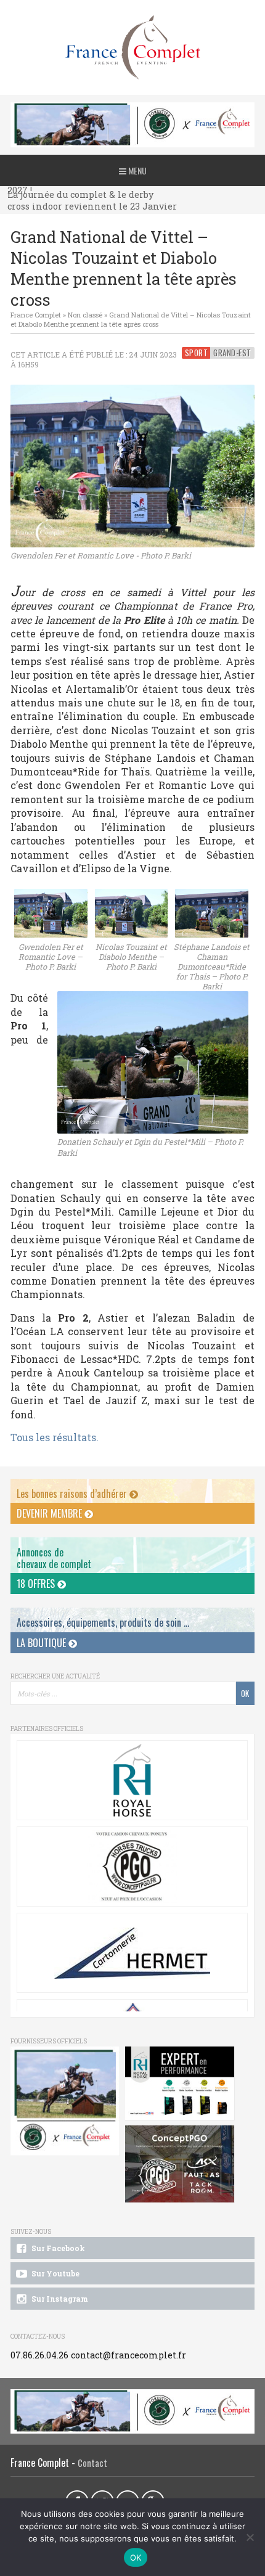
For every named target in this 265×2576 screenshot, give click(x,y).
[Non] (250, 2537)
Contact (92, 2463)
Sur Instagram (59, 2299)
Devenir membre (51, 1513)
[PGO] (180, 2164)
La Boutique (43, 1643)
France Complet (36, 315)
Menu (137, 170)
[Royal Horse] (132, 1780)
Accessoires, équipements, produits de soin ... (103, 1622)
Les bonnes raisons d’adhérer (73, 1494)
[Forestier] (132, 109)
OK (136, 2558)
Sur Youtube (55, 2273)
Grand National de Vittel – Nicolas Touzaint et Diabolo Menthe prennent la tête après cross (131, 319)
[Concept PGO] (132, 1867)
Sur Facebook (57, 2248)
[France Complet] (132, 47)
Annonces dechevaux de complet (54, 1558)
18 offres (37, 1584)
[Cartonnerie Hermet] (132, 1953)
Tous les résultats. (55, 1437)
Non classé (85, 315)
